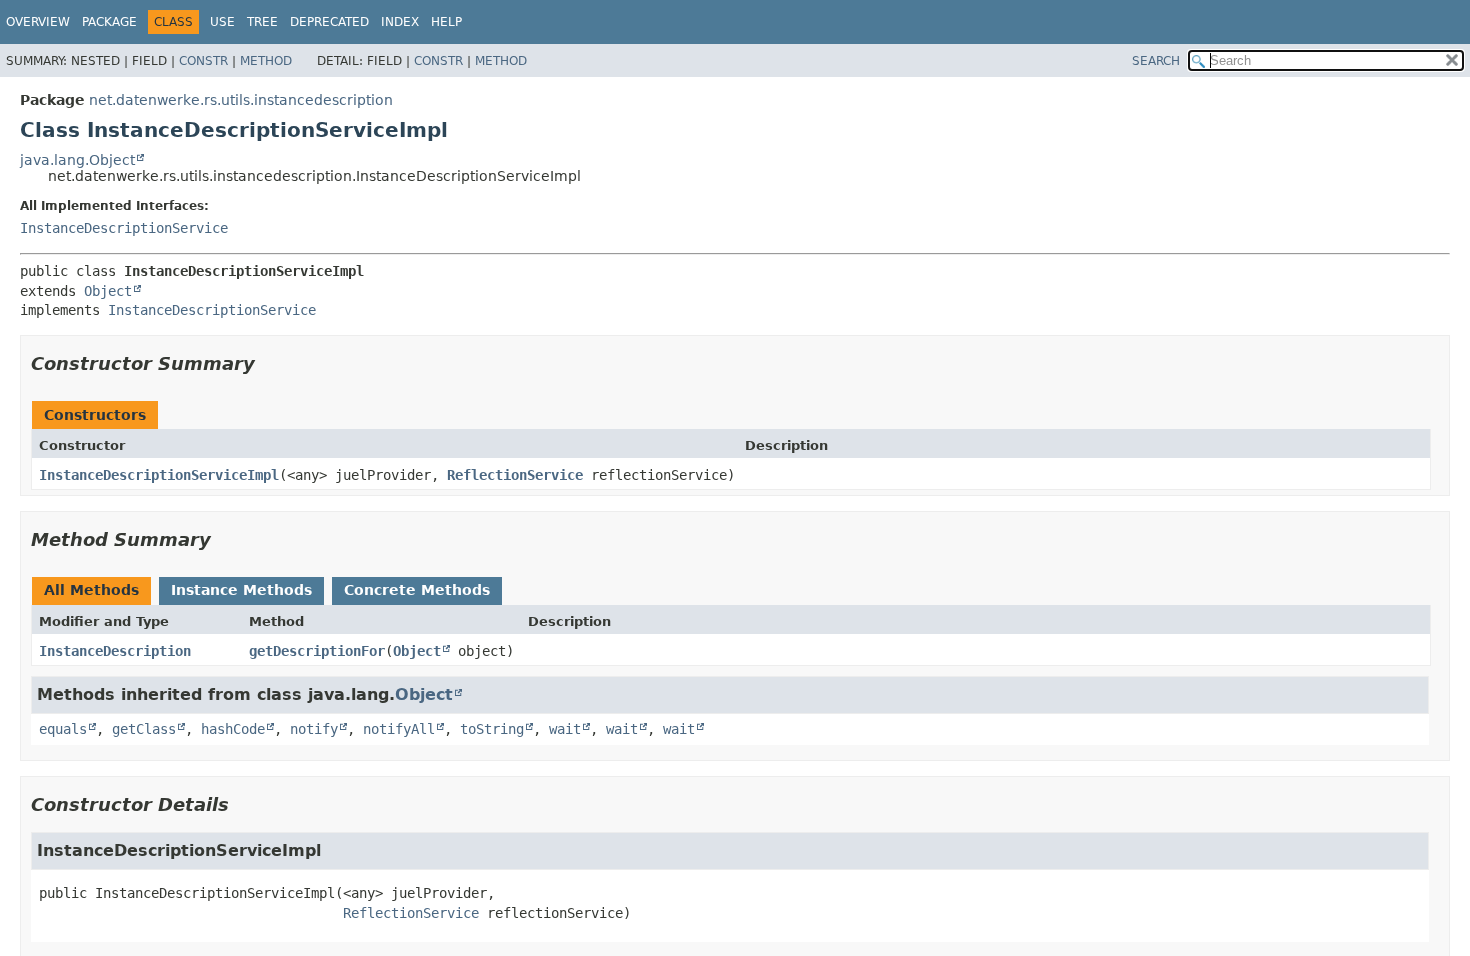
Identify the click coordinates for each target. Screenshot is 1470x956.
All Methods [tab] (91, 590)
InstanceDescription (115, 651)
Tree (262, 22)
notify (314, 729)
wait (565, 729)
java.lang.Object (77, 160)
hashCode (233, 729)
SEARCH (1156, 61)
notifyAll (399, 729)
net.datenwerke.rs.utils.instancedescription (241, 100)
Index (400, 22)
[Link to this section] (269, 363)
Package (109, 22)
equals (63, 729)
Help (446, 22)
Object (108, 291)
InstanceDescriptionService (124, 228)
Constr (203, 61)
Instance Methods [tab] (241, 590)
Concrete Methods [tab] (417, 590)
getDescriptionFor (317, 651)
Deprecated (329, 22)
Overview (38, 22)
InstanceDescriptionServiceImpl (159, 475)
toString (492, 729)
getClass (144, 729)
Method (266, 61)
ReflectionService (515, 475)
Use (222, 22)
